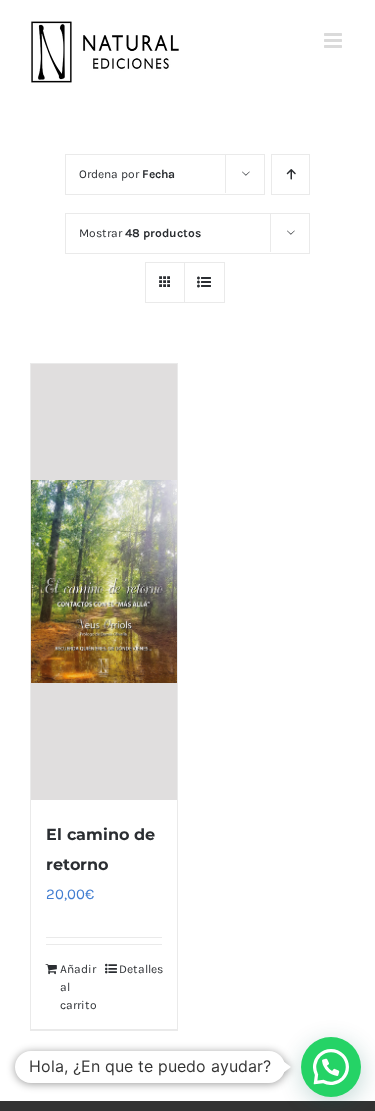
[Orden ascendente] (290, 174)
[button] (331, 1067)
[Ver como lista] (204, 282)
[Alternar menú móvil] (334, 40)
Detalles (140, 969)
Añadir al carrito (78, 987)
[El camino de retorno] (104, 582)
